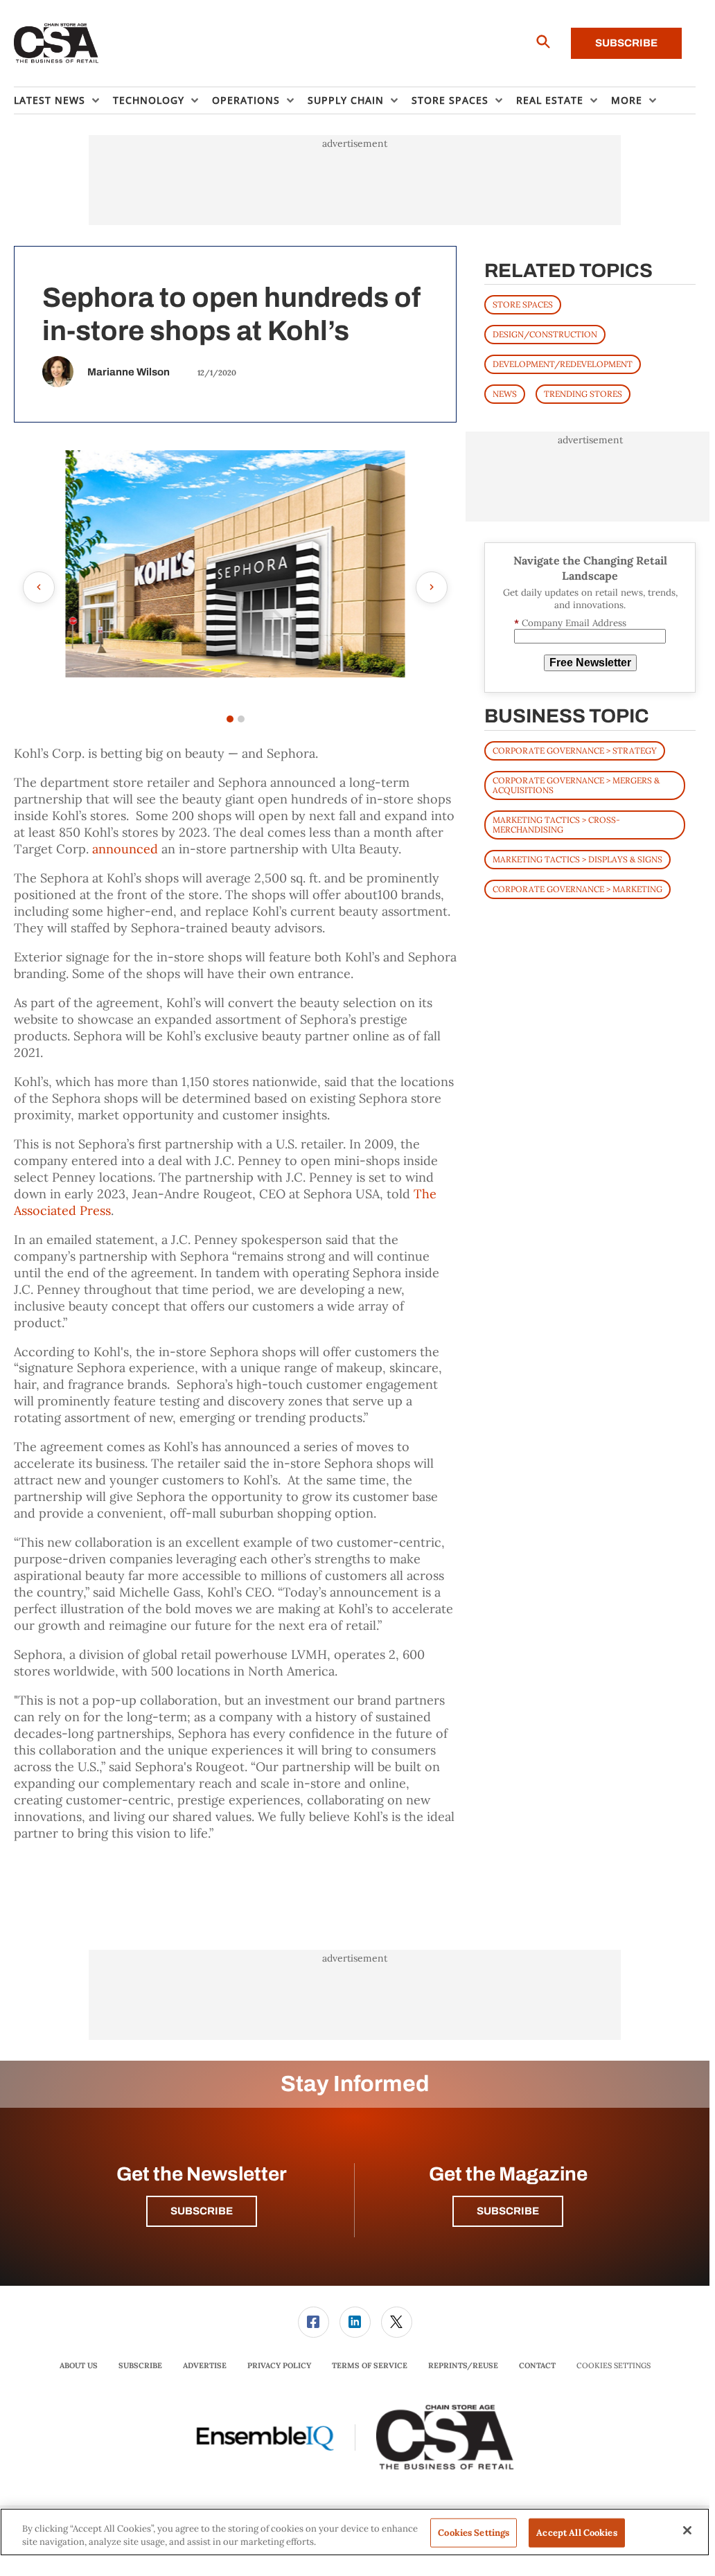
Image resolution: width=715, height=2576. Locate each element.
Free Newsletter (590, 663)
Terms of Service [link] (370, 2365)
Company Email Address (570, 623)
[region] (355, 2532)
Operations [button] (246, 100)
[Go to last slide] (39, 587)
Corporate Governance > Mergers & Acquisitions (576, 785)
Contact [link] (537, 2365)
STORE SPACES (523, 304)
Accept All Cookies (576, 2533)
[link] (314, 2322)
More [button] (627, 100)
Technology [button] (149, 100)
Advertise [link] (205, 2365)
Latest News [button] (50, 100)
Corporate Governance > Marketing (577, 889)
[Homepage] (56, 44)
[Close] (687, 2530)
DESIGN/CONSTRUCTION (545, 334)
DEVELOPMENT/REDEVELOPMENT (563, 364)
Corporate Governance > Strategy (575, 750)
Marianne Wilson (129, 372)
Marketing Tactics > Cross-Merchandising (556, 825)
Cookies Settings (614, 2366)
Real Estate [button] (550, 100)
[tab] (230, 719)
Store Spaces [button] (450, 100)
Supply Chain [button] (346, 100)
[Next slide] (432, 587)
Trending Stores (583, 394)
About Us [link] (79, 2365)
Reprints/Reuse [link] (463, 2365)
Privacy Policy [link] (279, 2365)
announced (125, 849)
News (505, 394)
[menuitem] (63, 100)
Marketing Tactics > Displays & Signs (577, 859)
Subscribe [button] (202, 2211)
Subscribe (626, 43)
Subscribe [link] (140, 2365)
